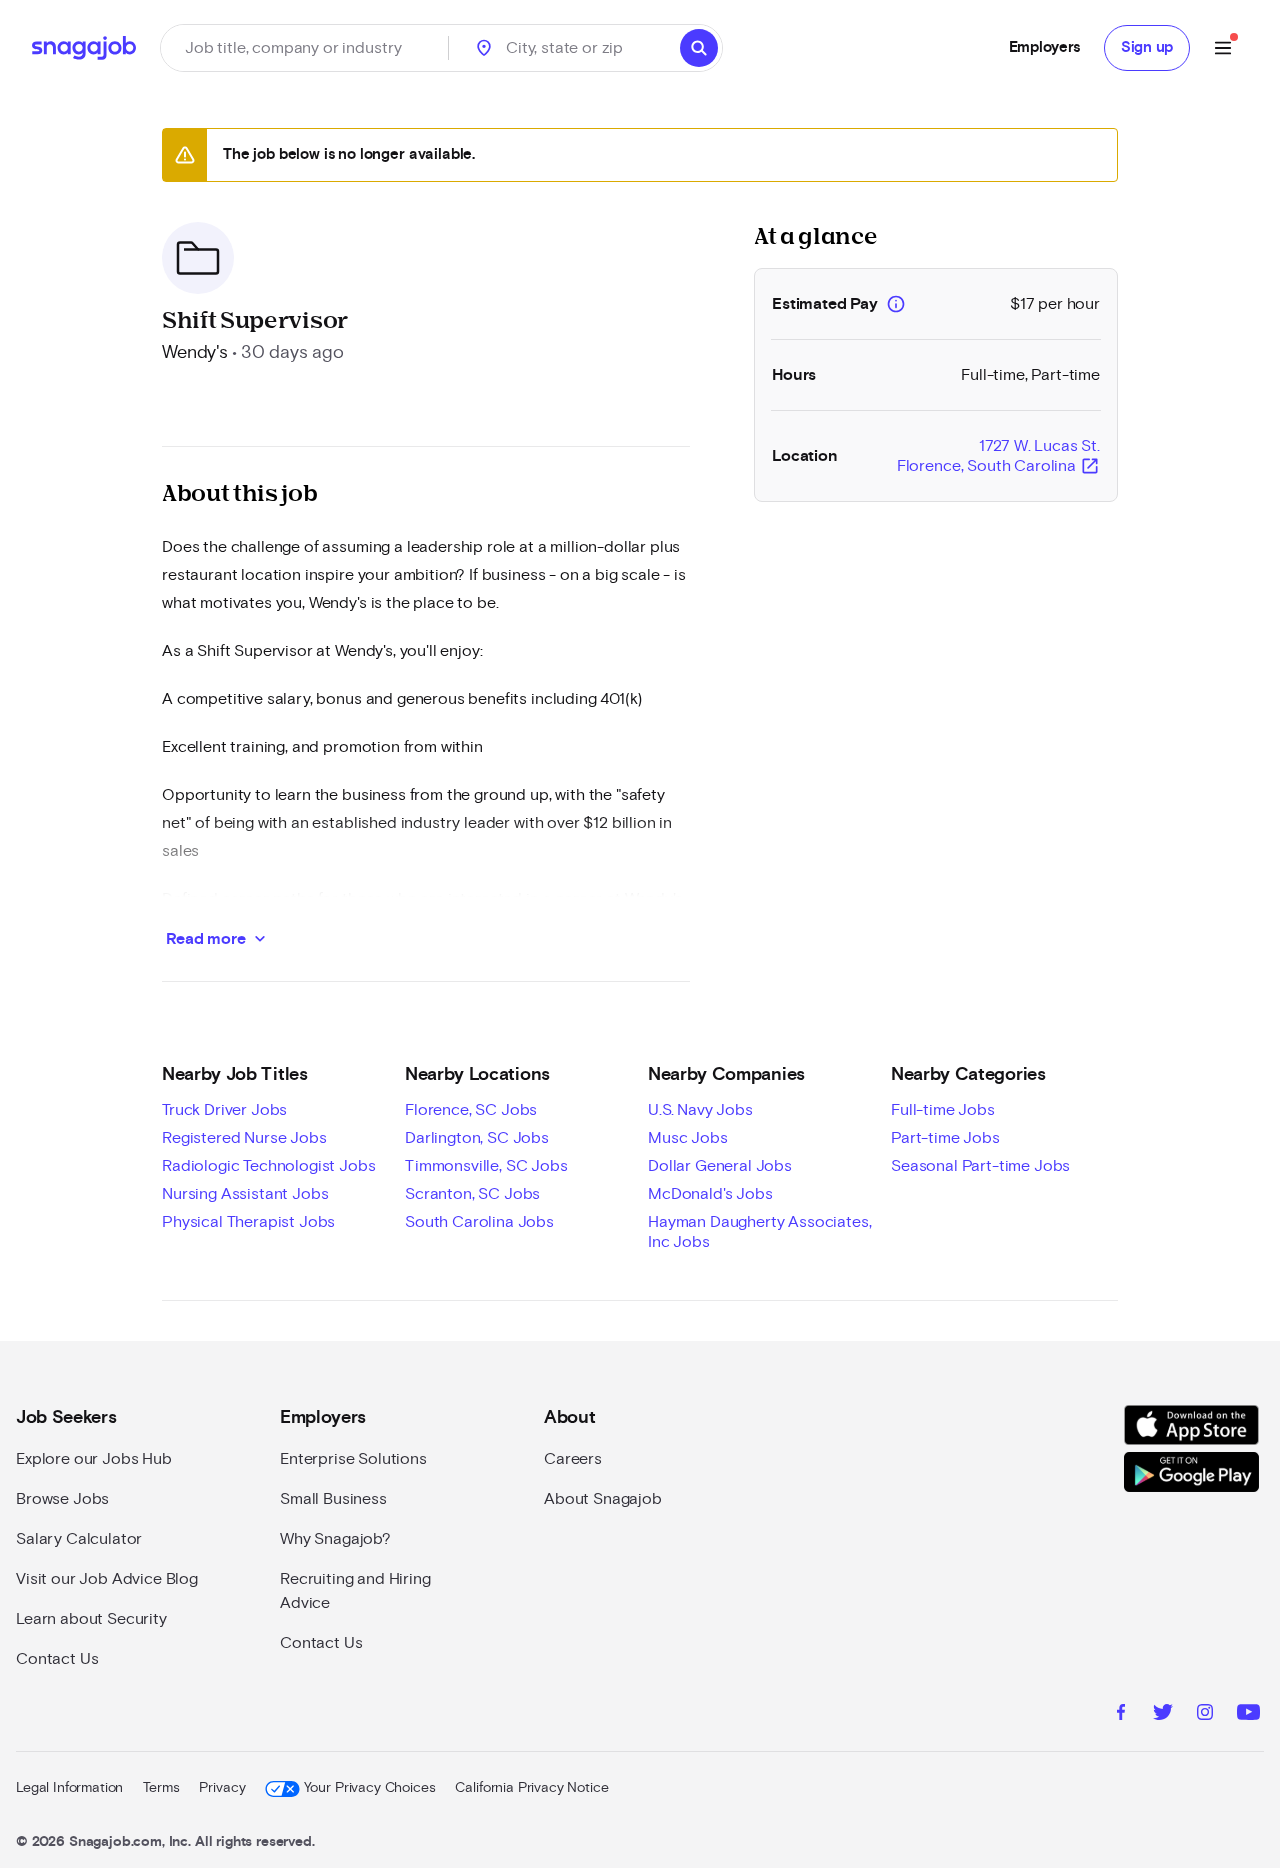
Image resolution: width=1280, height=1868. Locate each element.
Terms (161, 1788)
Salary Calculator (79, 1539)
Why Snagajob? (335, 1539)
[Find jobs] (699, 48)
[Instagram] (1205, 1715)
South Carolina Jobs (479, 1222)
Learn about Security (91, 1619)
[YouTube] (1248, 1715)
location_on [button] (484, 48)
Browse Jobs (62, 1499)
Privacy (222, 1788)
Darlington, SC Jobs (477, 1138)
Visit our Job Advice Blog (107, 1579)
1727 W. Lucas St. (998, 457)
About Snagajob (603, 1499)
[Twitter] (1163, 1715)
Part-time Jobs (945, 1138)
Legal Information (69, 1788)
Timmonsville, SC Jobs (486, 1166)
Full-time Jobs (943, 1110)
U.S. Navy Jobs (700, 1110)
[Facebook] (1121, 1715)
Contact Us (57, 1659)
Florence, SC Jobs (471, 1110)
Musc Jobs (688, 1138)
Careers (573, 1459)
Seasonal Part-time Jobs (980, 1166)
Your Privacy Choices (369, 1788)
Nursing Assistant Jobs (245, 1194)
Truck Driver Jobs (224, 1110)
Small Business (333, 1499)
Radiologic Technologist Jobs (269, 1166)
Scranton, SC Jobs (472, 1194)
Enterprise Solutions (353, 1459)
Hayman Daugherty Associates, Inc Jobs (760, 1232)
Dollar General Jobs (720, 1166)
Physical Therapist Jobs (248, 1222)
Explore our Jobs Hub (94, 1459)
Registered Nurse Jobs (244, 1138)
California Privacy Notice (531, 1788)
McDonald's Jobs (710, 1194)
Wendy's (195, 353)
